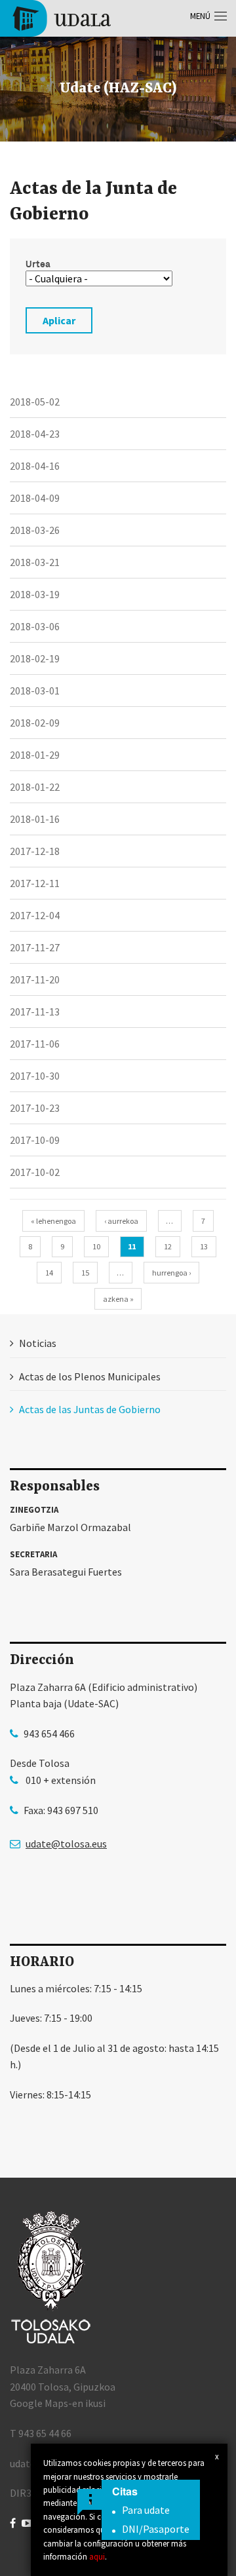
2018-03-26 (35, 530)
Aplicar (59, 320)
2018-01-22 (35, 787)
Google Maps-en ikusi (58, 2403)
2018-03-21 (35, 562)
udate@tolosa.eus (66, 1844)
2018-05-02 (35, 402)
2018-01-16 (35, 819)
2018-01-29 (35, 755)
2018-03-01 (35, 691)
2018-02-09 (35, 723)
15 (85, 1273)
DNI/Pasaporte (156, 2529)
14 (49, 1273)
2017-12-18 (35, 851)
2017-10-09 (35, 1140)
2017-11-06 (35, 1044)
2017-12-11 (35, 883)
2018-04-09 (35, 498)
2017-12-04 (35, 915)
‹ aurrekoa (121, 1221)
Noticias (38, 1343)
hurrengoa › (171, 1273)
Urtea (38, 264)
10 (96, 1246)
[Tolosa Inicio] (61, 17)
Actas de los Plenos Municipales (90, 1376)
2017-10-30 (35, 1076)
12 (168, 1246)
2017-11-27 (35, 947)
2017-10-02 (35, 1172)
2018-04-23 (35, 434)
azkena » (118, 1299)
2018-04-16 (35, 466)
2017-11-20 (35, 979)
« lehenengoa (53, 1221)
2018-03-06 (35, 626)
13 (204, 1246)
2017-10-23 (35, 1108)
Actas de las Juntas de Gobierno (90, 1409)
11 (132, 1246)
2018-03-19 (35, 594)
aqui (97, 2556)
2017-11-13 (35, 1012)
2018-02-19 (35, 658)
